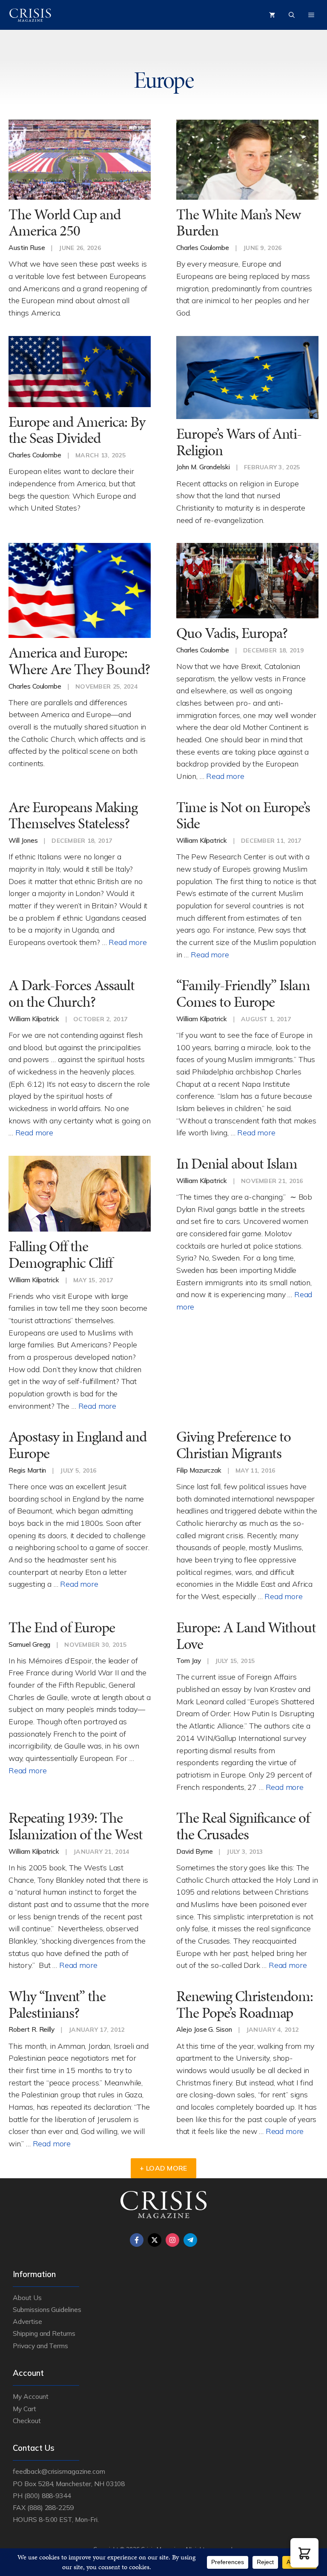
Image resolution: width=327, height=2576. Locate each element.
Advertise (27, 2321)
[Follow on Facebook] (137, 2240)
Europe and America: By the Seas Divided (77, 430)
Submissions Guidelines (47, 2309)
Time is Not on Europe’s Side (243, 816)
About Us (27, 2297)
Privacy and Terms (40, 2346)
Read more (225, 776)
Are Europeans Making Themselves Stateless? (73, 816)
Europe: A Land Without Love (246, 1636)
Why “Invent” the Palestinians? (57, 2005)
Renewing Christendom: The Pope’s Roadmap (245, 2005)
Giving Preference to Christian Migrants (234, 1445)
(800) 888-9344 (47, 2496)
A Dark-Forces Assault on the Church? (72, 994)
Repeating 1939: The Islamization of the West (76, 1826)
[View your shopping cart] (272, 15)
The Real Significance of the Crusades (243, 1826)
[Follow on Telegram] (190, 2240)
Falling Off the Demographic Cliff (60, 1255)
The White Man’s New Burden (238, 223)
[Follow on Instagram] (172, 2240)
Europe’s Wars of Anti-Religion (239, 442)
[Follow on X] (155, 2240)
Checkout (27, 2421)
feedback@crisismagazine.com (59, 2471)
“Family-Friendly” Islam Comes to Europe (243, 994)
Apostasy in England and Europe (77, 1445)
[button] (304, 2553)
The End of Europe (62, 1627)
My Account (31, 2396)
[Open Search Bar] (292, 15)
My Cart (24, 2409)
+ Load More (163, 2168)
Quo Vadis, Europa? (232, 633)
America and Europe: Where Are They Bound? (79, 661)
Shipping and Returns (44, 2333)
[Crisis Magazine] (30, 15)
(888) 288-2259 (50, 2507)
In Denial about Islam (237, 1164)
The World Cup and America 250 (65, 223)
